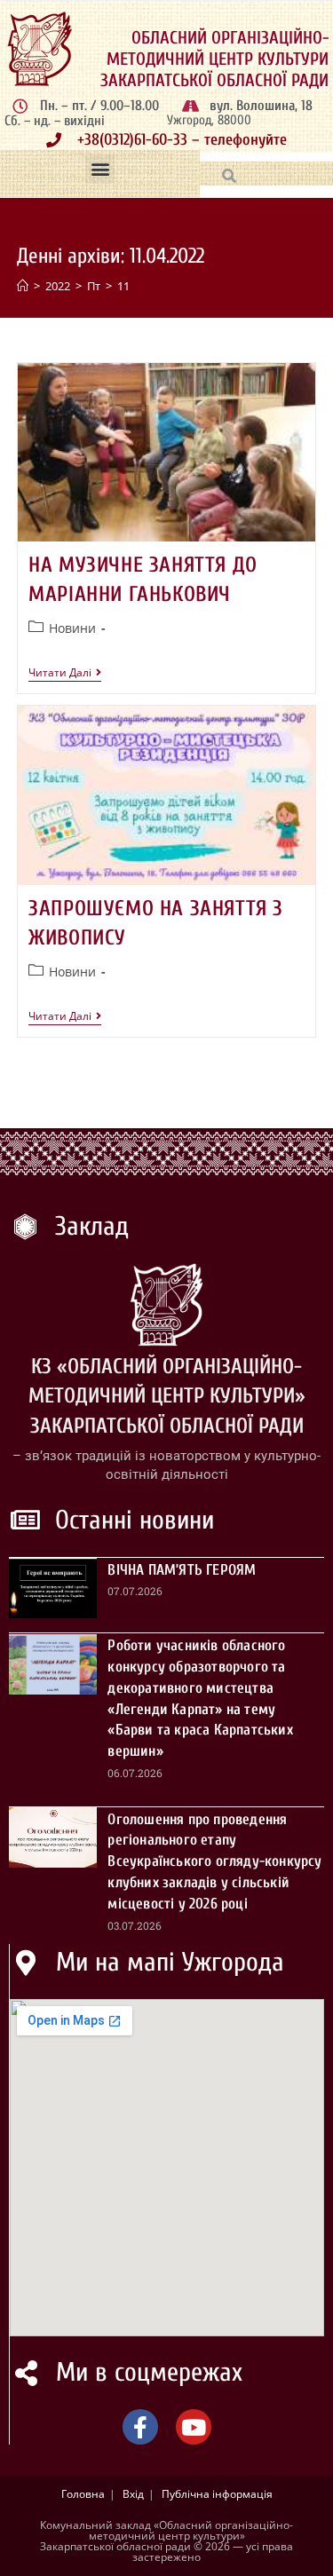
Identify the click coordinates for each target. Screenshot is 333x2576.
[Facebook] (140, 2427)
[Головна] (23, 286)
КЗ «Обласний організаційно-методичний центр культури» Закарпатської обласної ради (167, 1396)
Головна (83, 2494)
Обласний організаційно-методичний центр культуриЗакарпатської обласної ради (214, 59)
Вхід (133, 2494)
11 (123, 286)
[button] (100, 169)
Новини (72, 628)
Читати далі (65, 673)
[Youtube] (194, 2427)
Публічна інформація (217, 2494)
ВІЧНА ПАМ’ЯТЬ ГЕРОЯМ (182, 1570)
